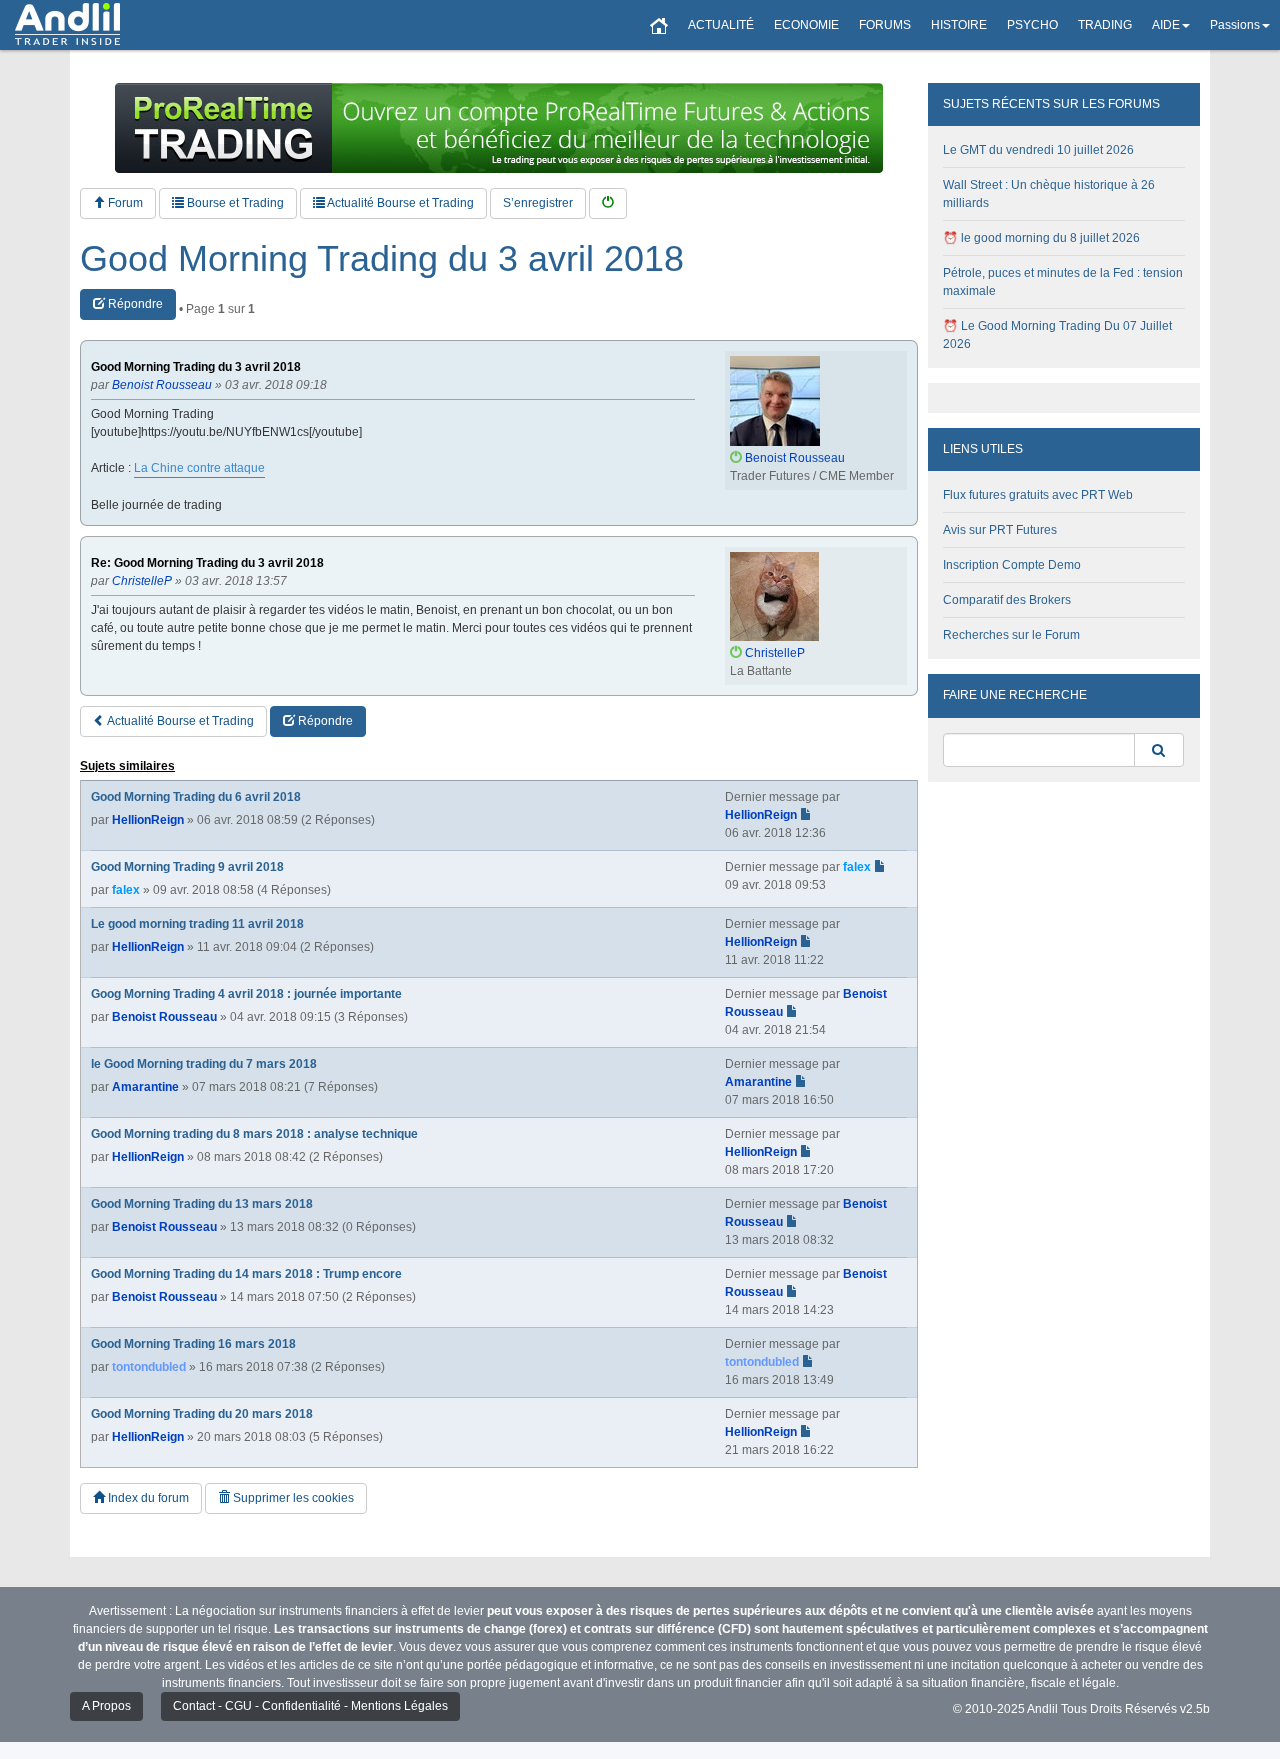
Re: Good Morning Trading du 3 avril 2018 (207, 563)
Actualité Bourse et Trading (399, 203)
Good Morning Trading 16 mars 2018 (193, 1344)
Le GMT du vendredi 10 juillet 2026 (1038, 150)
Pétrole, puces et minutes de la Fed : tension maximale (1063, 282)
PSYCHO (1032, 25)
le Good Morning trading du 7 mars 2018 (204, 1064)
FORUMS (885, 25)
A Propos (106, 1706)
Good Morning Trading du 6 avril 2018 (196, 797)
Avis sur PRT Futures (1000, 530)
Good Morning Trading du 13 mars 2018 (202, 1204)
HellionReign (148, 820)
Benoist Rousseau (164, 1017)
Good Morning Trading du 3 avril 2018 (382, 259)
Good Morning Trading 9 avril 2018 (187, 867)
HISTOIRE (959, 25)
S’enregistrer (538, 203)
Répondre (134, 304)
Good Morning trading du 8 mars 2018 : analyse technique (254, 1134)
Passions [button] (1235, 25)
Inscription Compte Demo (1012, 565)
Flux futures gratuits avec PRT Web (1038, 495)
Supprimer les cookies (292, 1498)
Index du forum (147, 1498)
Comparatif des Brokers (1007, 600)
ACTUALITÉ (721, 25)
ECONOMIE (806, 25)
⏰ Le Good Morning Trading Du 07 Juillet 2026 (1057, 335)
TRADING (1105, 25)
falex (126, 890)
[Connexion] (608, 203)
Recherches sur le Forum (1011, 635)
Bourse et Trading (234, 203)
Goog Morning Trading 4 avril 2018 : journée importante (246, 994)
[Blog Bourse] (67, 25)
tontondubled (149, 1367)
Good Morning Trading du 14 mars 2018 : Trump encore (246, 1274)
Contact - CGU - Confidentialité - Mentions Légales (310, 1706)
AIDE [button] (1166, 25)
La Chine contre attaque (199, 468)
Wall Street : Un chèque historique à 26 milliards (1049, 194)
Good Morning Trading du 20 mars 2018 (202, 1414)
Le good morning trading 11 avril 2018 (197, 924)
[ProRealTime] (499, 128)
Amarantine (145, 1087)
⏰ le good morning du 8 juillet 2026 (1041, 238)
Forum (124, 203)
